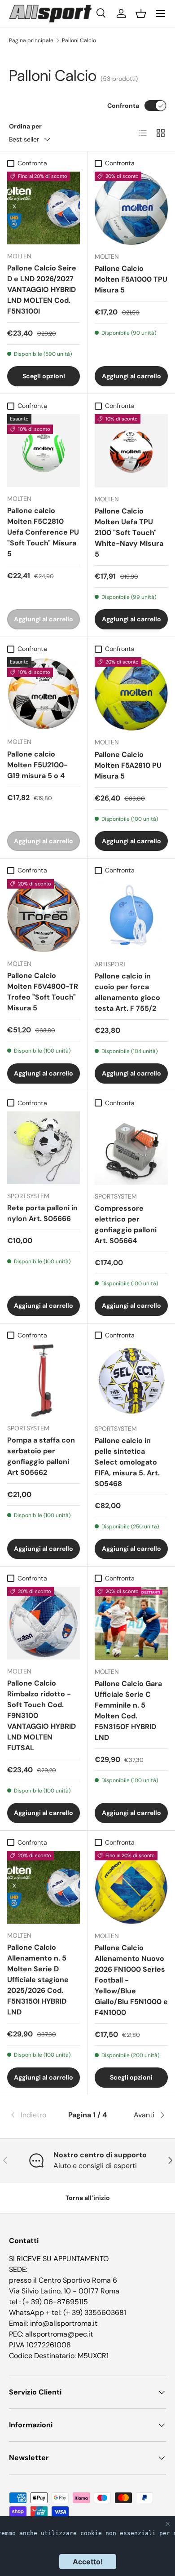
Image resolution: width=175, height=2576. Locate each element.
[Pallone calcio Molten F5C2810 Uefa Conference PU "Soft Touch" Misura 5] (44, 451)
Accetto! (88, 2562)
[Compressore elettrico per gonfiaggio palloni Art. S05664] (131, 1148)
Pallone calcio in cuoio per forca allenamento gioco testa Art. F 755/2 (127, 992)
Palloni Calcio (79, 40)
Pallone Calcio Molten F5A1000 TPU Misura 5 (131, 279)
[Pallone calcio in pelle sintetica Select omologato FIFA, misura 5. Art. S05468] (131, 1380)
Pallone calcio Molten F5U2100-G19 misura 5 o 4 (37, 765)
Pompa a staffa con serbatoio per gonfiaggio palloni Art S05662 (41, 1456)
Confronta (123, 106)
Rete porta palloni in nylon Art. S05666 (42, 1213)
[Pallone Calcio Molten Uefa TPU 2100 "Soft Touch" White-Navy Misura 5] (131, 451)
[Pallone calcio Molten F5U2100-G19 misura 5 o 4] (44, 694)
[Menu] (161, 13)
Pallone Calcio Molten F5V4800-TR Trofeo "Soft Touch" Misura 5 (43, 992)
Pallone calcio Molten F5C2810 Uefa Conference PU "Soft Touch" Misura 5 (43, 532)
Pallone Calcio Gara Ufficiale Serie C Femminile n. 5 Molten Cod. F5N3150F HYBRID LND (128, 1711)
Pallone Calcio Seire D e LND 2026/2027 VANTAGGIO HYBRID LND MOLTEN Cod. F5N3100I (42, 290)
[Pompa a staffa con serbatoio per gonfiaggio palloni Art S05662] (44, 1380)
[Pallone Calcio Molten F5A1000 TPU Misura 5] (131, 208)
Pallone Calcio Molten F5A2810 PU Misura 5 (128, 765)
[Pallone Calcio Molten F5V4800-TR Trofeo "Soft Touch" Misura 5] (44, 916)
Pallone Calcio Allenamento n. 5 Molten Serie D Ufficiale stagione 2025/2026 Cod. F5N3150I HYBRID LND (38, 1980)
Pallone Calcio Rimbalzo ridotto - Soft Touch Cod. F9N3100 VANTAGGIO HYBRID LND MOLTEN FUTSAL (42, 1715)
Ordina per (25, 126)
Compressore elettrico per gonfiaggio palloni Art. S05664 (126, 1224)
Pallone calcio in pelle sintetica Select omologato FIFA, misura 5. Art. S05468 (127, 1462)
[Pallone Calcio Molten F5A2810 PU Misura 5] (131, 694)
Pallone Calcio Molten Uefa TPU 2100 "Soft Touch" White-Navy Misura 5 (129, 533)
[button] (141, 13)
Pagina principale (31, 40)
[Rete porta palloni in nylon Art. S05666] (44, 1148)
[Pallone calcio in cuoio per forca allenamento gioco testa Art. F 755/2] (131, 916)
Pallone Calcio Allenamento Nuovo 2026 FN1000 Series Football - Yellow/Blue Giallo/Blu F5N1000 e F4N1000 (131, 1980)
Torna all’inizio (88, 2198)
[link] (35, 2115)
